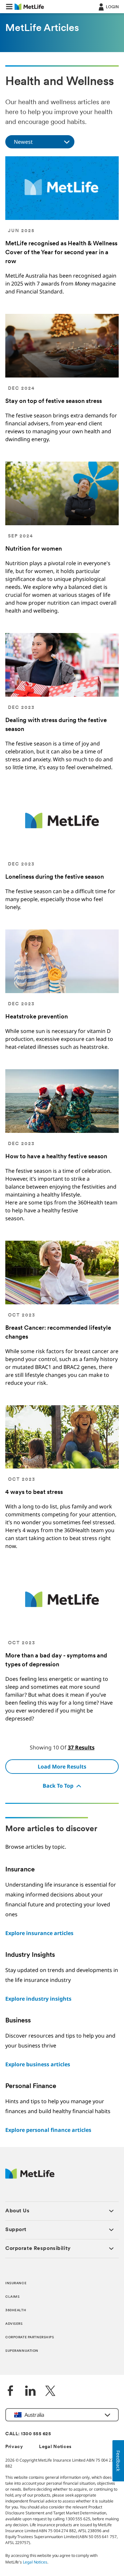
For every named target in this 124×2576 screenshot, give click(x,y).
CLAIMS (12, 2297)
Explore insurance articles (39, 1933)
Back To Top (58, 1786)
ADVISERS (14, 2324)
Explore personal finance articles (48, 2130)
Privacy (14, 2447)
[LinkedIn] (30, 2392)
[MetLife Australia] (30, 2177)
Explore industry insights (38, 1999)
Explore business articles (38, 2064)
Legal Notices (55, 2447)
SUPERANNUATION (22, 2351)
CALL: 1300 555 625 (28, 2434)
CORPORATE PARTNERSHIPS (30, 2337)
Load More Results (62, 1767)
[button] (9, 7)
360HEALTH (16, 2310)
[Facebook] (11, 2392)
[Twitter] (50, 2392)
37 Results (81, 1747)
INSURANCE (16, 2283)
